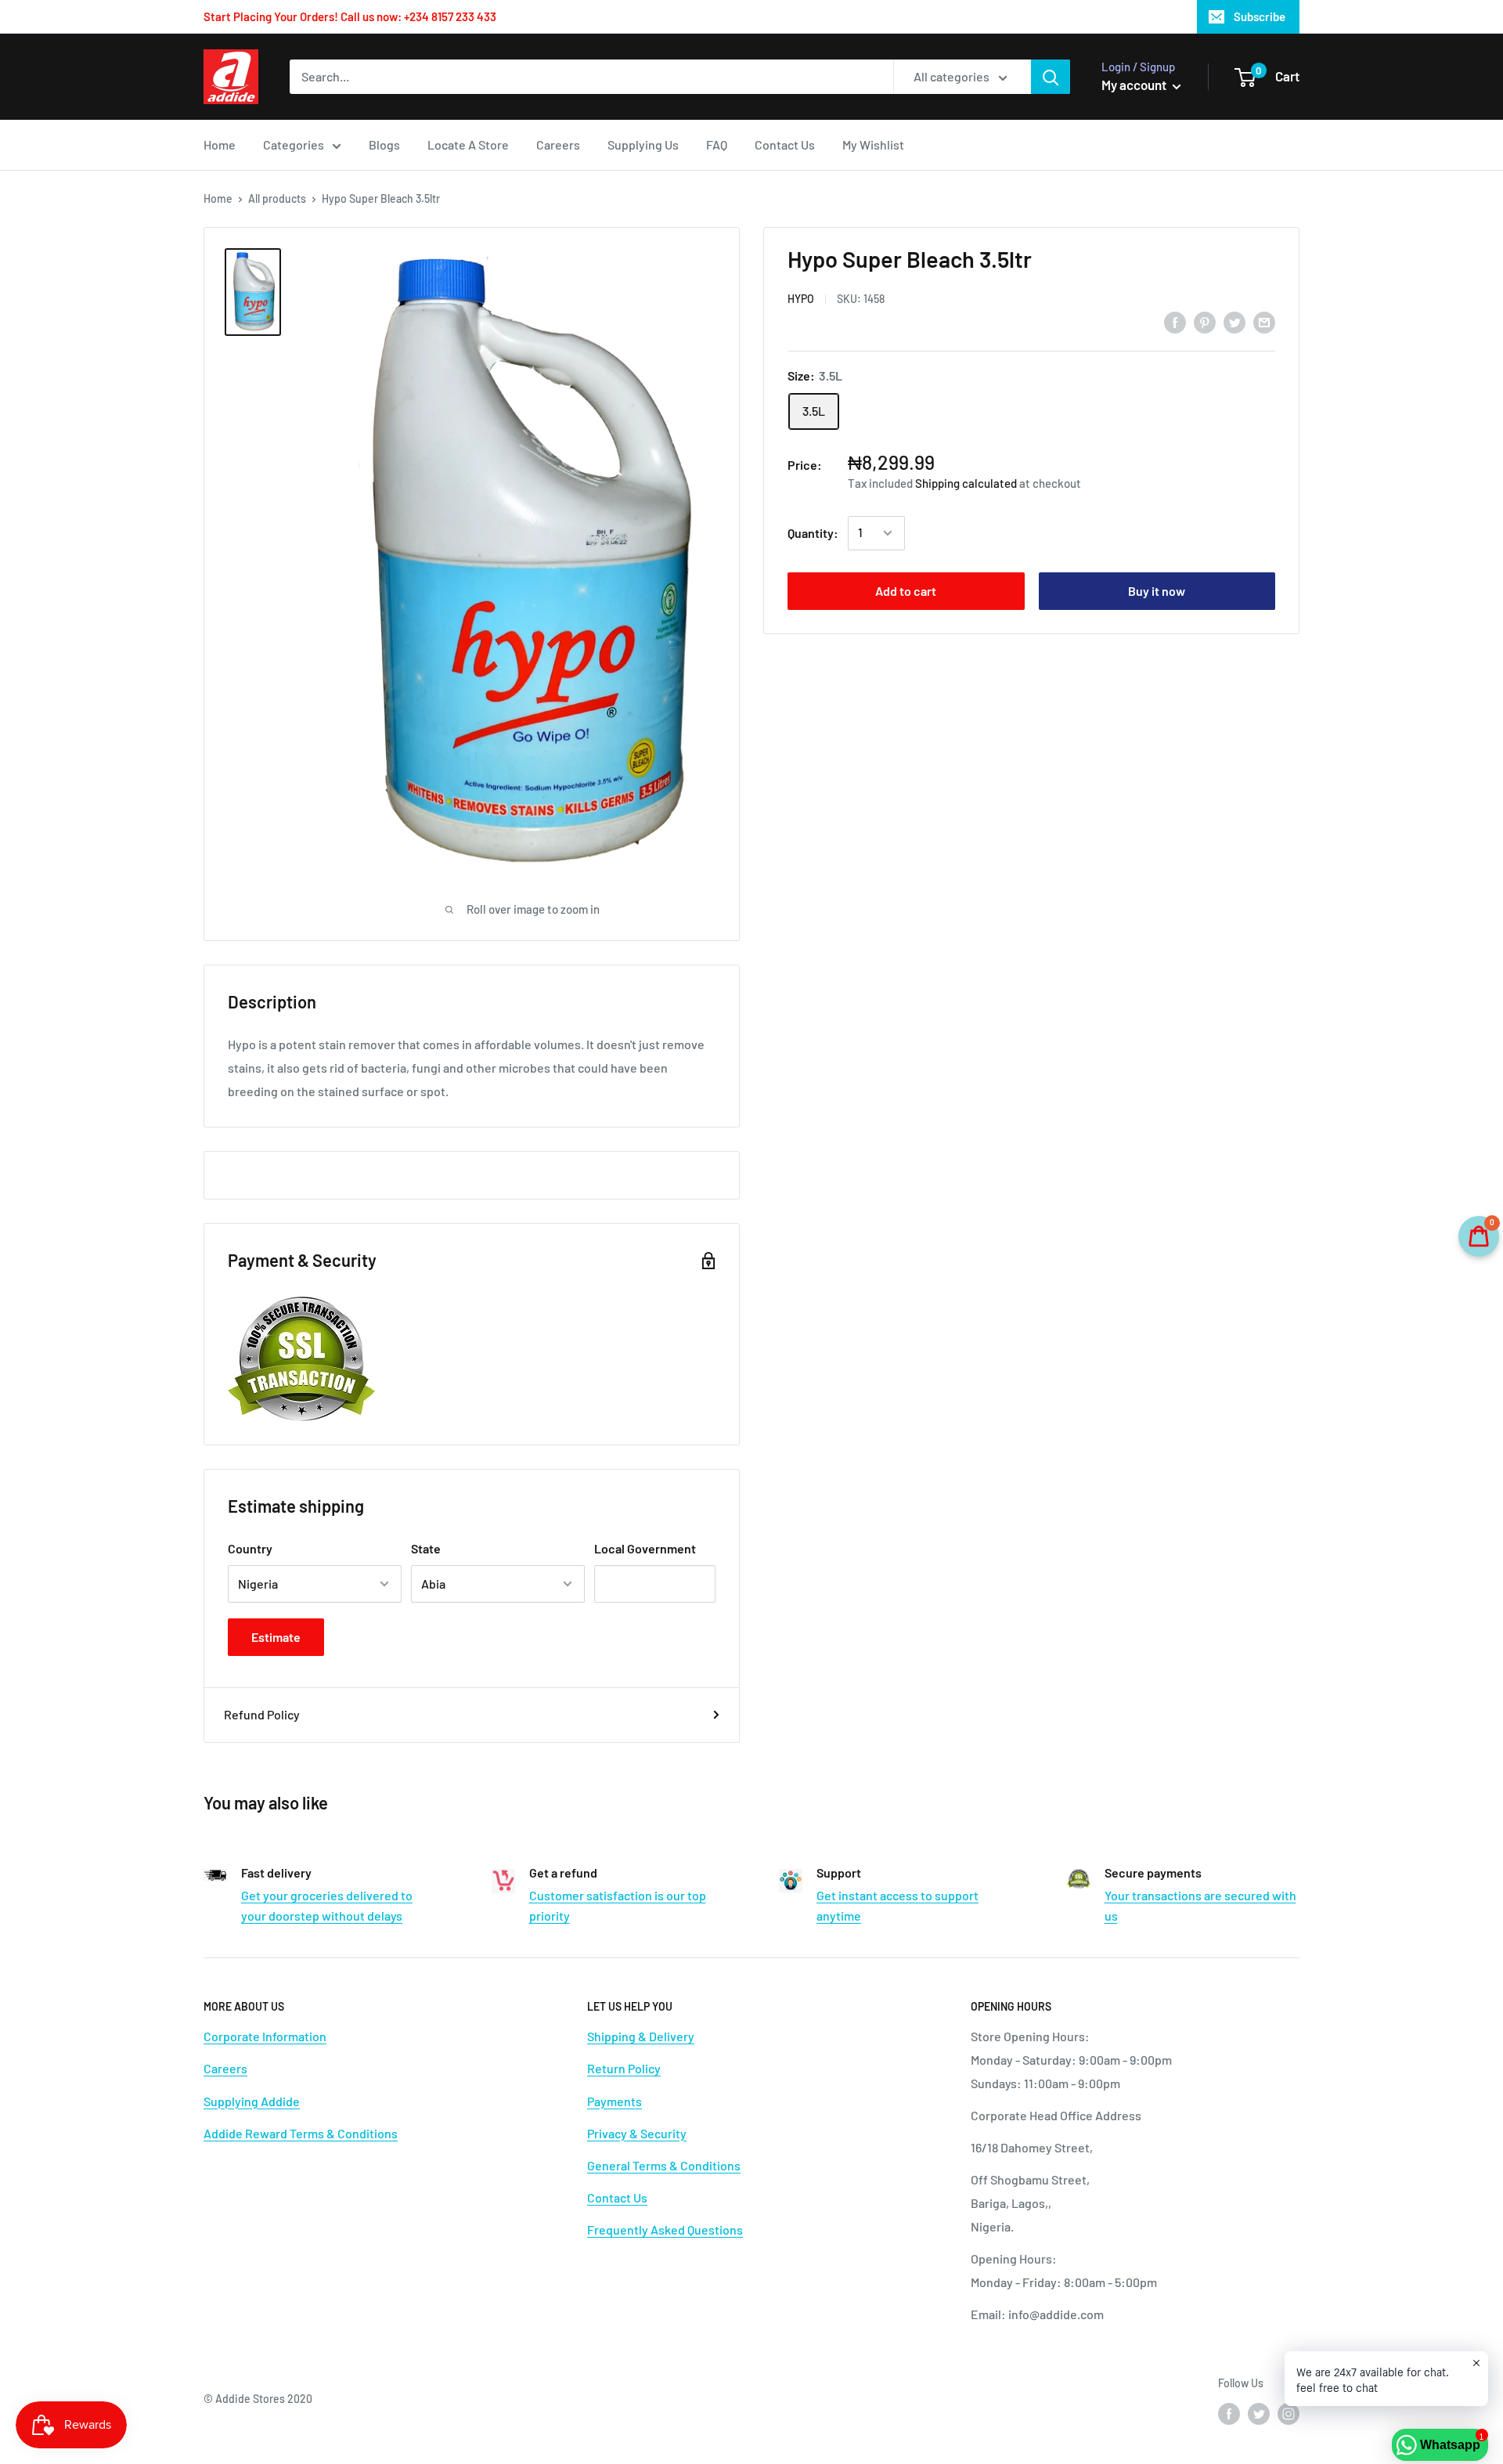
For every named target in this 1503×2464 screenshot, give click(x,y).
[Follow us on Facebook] (1229, 2414)
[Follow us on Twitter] (1259, 2414)
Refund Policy (262, 1714)
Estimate (276, 1637)
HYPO (801, 299)
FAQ (717, 144)
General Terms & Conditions (664, 2165)
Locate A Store (468, 144)
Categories (294, 144)
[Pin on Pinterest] (1205, 321)
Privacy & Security (637, 2133)
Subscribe (1260, 16)
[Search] (1051, 77)
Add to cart (906, 591)
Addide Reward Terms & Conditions (301, 2133)
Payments (615, 2101)
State (426, 1548)
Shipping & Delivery (641, 2036)
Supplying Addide (252, 2101)
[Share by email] (1264, 321)
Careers (558, 144)
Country (250, 1548)
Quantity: (813, 533)
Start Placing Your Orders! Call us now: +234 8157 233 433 (350, 16)
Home (220, 144)
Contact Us (785, 144)
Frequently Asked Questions (665, 2230)
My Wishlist (873, 144)
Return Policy (624, 2068)
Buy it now (1157, 591)
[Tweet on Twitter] (1234, 321)
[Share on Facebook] (1175, 321)
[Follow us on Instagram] (1289, 2414)
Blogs (384, 144)
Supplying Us (643, 144)
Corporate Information (265, 2036)
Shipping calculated (966, 483)
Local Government (645, 1548)
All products (277, 198)
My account (1135, 85)
